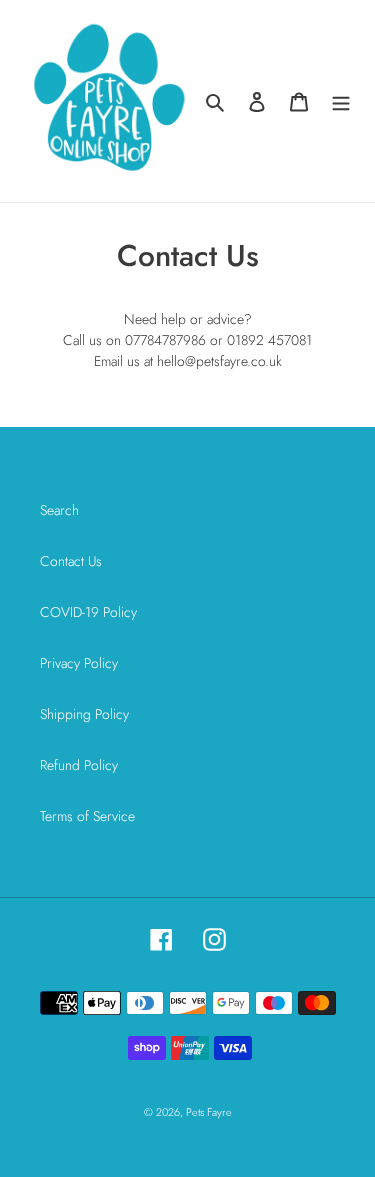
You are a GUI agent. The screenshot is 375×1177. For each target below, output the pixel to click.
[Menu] (341, 101)
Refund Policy (79, 765)
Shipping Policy (84, 714)
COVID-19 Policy (88, 612)
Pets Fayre (209, 1112)
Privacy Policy (79, 663)
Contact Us (71, 561)
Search (59, 510)
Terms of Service (87, 816)
